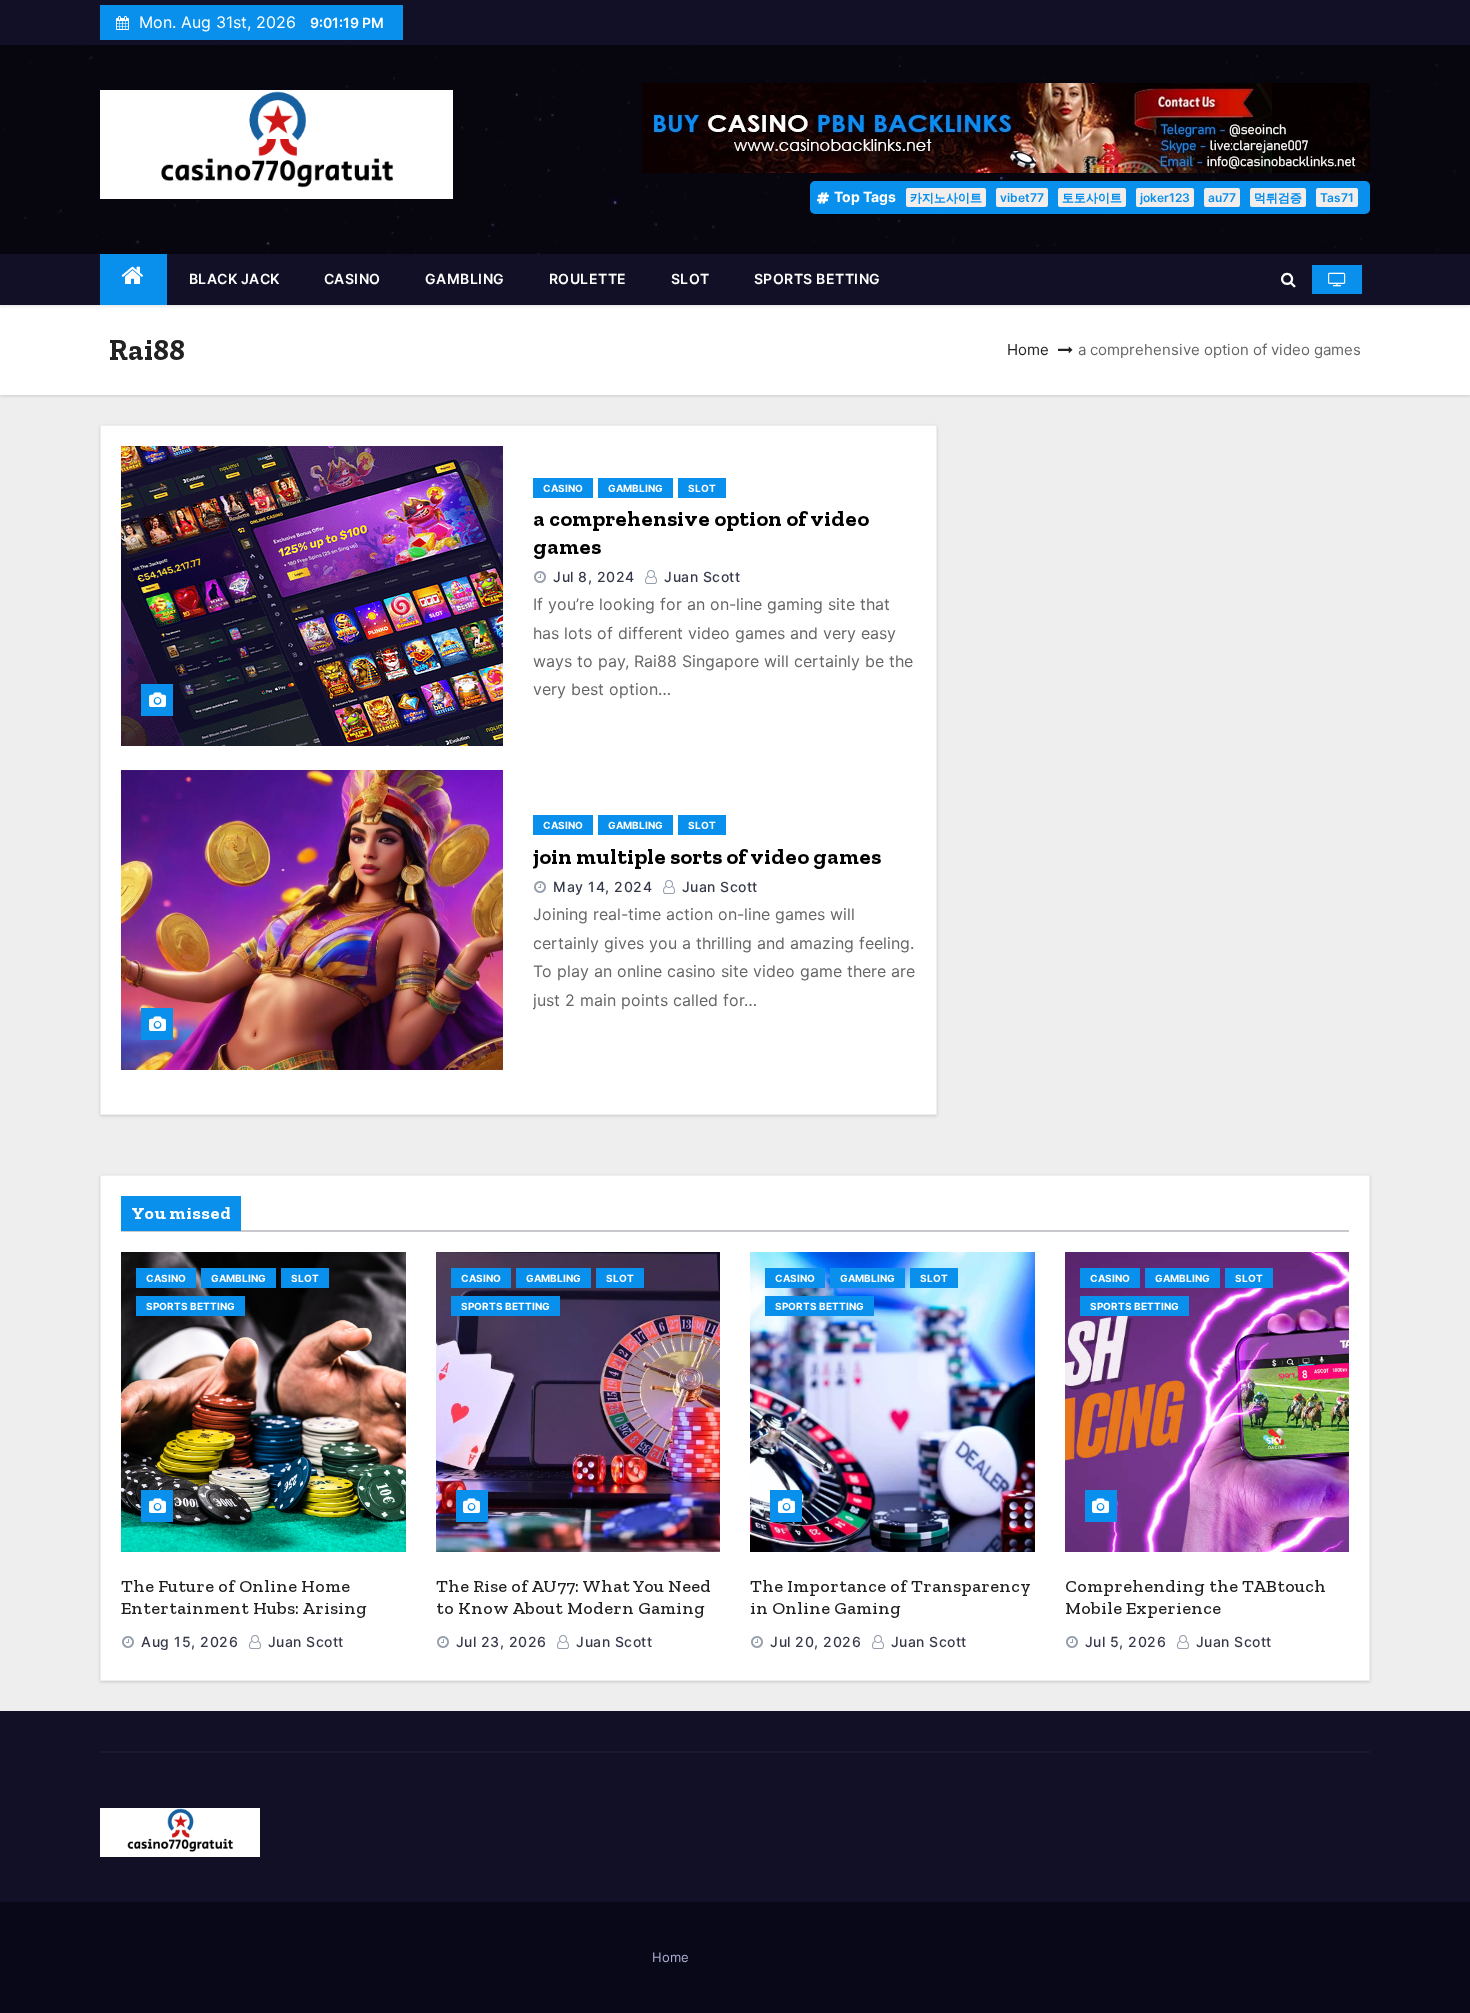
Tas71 (1337, 197)
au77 (1222, 197)
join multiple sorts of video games (707, 856)
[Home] (133, 279)
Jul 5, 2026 (1126, 1641)
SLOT (690, 278)
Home (1028, 349)
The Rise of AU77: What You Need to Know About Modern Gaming (573, 1597)
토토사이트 (1092, 197)
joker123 (1165, 197)
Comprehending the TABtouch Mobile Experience (1195, 1597)
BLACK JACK (234, 278)
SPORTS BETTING (817, 278)
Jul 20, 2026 (815, 1641)
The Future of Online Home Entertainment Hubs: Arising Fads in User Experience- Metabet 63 (261, 1620)
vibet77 (1022, 197)
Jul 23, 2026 (501, 1641)
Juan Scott (700, 576)
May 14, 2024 (602, 886)
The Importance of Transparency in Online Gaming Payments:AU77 (890, 1608)
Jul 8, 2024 (594, 576)
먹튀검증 (1278, 197)
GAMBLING (465, 278)
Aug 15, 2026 (189, 1641)
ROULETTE (588, 278)
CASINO (352, 278)
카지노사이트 (946, 197)
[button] (1288, 279)
